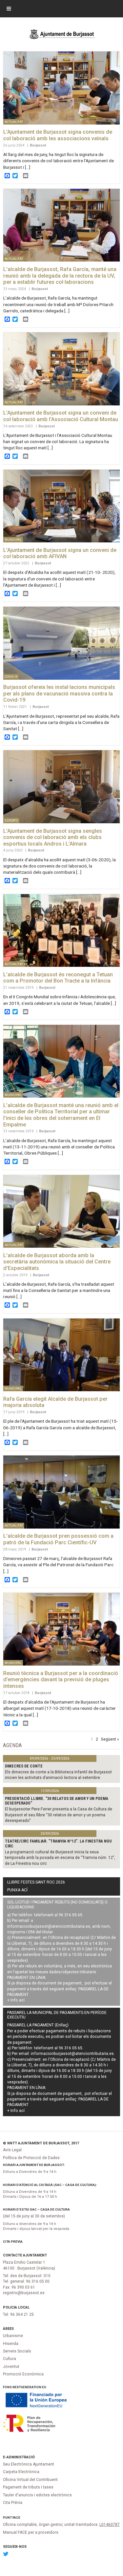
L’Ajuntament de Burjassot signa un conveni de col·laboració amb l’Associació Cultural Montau (61, 416)
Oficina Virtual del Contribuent (30, 2480)
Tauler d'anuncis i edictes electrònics (37, 2495)
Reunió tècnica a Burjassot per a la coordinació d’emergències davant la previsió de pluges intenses (61, 1680)
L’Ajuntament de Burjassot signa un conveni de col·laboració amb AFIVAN (60, 553)
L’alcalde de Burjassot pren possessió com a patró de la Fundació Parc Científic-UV (58, 1539)
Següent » (110, 1739)
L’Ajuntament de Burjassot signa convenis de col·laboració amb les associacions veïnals (58, 135)
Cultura (10, 2359)
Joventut (11, 2367)
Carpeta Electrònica (21, 2472)
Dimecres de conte (24, 1766)
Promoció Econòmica (23, 2374)
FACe (16, 2517)
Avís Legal (12, 2150)
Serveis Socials (17, 2351)
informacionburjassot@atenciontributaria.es (49, 1926)
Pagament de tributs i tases (28, 2487)
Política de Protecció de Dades (31, 2158)
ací (22, 2000)
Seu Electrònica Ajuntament (29, 2464)
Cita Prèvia (13, 2242)
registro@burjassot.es (24, 2293)
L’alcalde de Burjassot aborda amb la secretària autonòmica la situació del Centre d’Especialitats (57, 1262)
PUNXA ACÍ (17, 1890)
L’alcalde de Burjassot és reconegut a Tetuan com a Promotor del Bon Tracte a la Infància (58, 978)
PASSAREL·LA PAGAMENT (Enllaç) (38, 2025)
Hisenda (11, 2344)
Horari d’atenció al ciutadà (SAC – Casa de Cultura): (50, 2185)
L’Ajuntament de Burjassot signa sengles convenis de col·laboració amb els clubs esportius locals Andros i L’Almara (53, 837)
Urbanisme (13, 2336)
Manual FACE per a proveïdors (31, 2532)
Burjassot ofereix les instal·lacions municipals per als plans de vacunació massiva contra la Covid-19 (59, 693)
